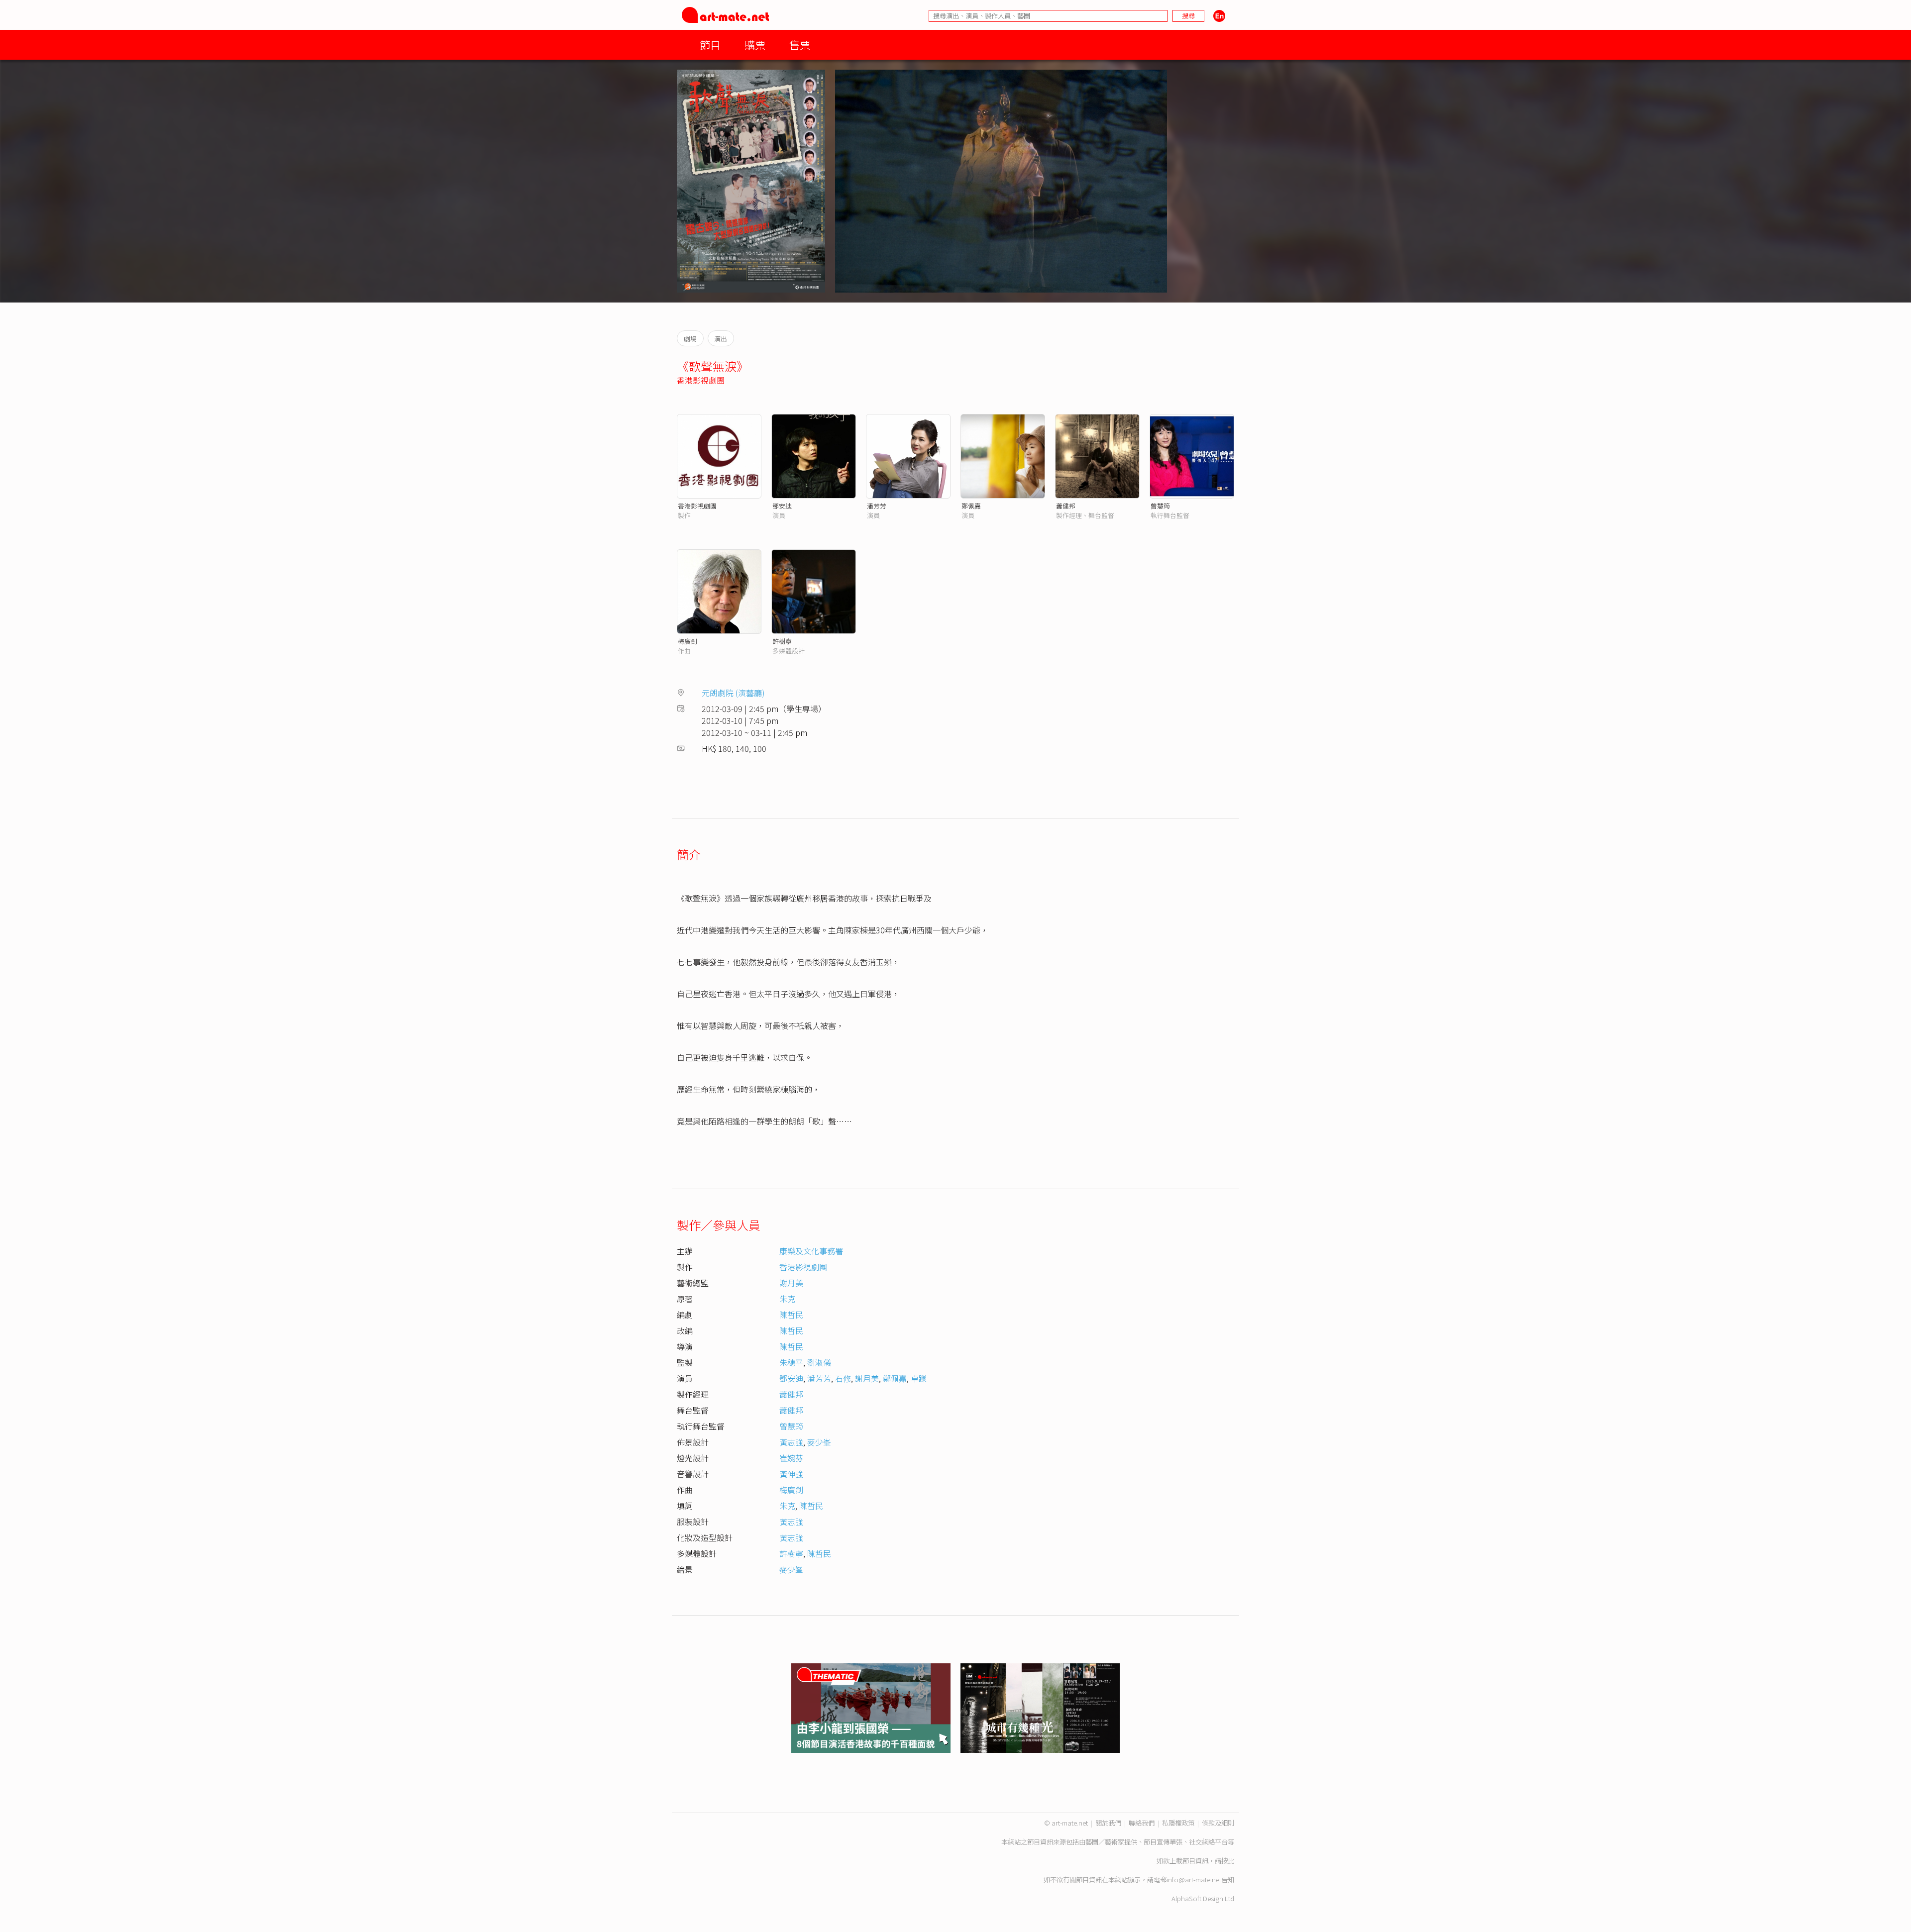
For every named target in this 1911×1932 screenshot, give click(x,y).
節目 (710, 45)
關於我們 (1108, 1823)
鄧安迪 (782, 506)
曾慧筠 (1160, 506)
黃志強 (791, 1442)
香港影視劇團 (701, 380)
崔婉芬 (791, 1458)
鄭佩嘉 (971, 506)
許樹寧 (782, 641)
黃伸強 (791, 1474)
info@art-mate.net (1194, 1880)
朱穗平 (791, 1362)
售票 (800, 45)
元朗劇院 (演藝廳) (733, 693)
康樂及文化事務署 (811, 1251)
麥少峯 (819, 1442)
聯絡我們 (1142, 1823)
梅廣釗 (688, 641)
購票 (755, 45)
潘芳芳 (877, 506)
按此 (1228, 1861)
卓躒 (919, 1378)
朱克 (787, 1299)
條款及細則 (1218, 1823)
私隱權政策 (1178, 1823)
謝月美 (791, 1283)
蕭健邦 (1066, 506)
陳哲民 (791, 1315)
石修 (843, 1378)
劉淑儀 (819, 1362)
